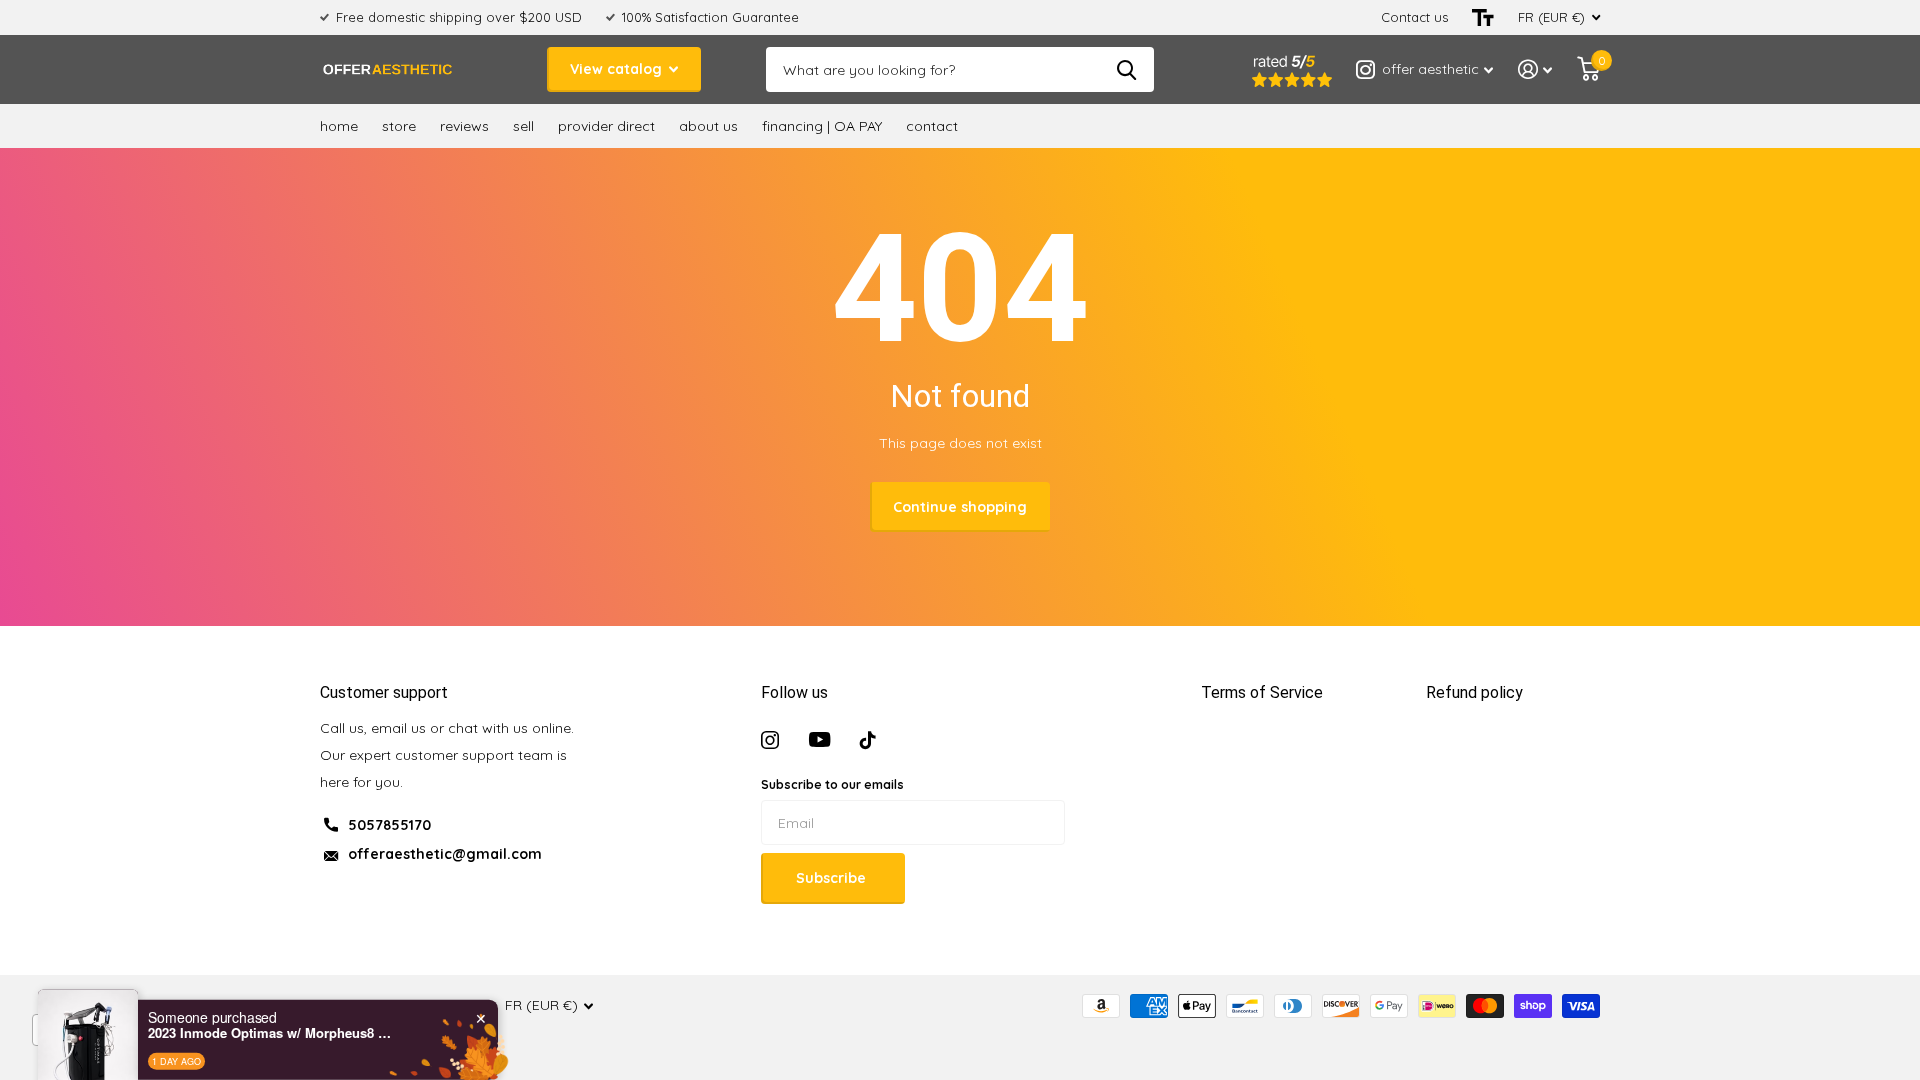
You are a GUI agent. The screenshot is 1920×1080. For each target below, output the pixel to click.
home (339, 126)
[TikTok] (868, 740)
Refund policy (1474, 692)
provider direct (606, 126)
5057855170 (389, 825)
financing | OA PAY (822, 126)
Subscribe (833, 878)
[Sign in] (1535, 69)
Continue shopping (960, 507)
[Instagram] (770, 740)
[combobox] (81, 1030)
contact (932, 126)
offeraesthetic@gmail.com (445, 854)
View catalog (618, 69)
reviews (464, 126)
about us (708, 126)
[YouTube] (819, 740)
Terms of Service (1262, 692)
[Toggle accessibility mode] (1483, 17)
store (399, 126)
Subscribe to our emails (832, 784)
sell (523, 126)
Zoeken (1126, 69)
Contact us (1414, 17)
